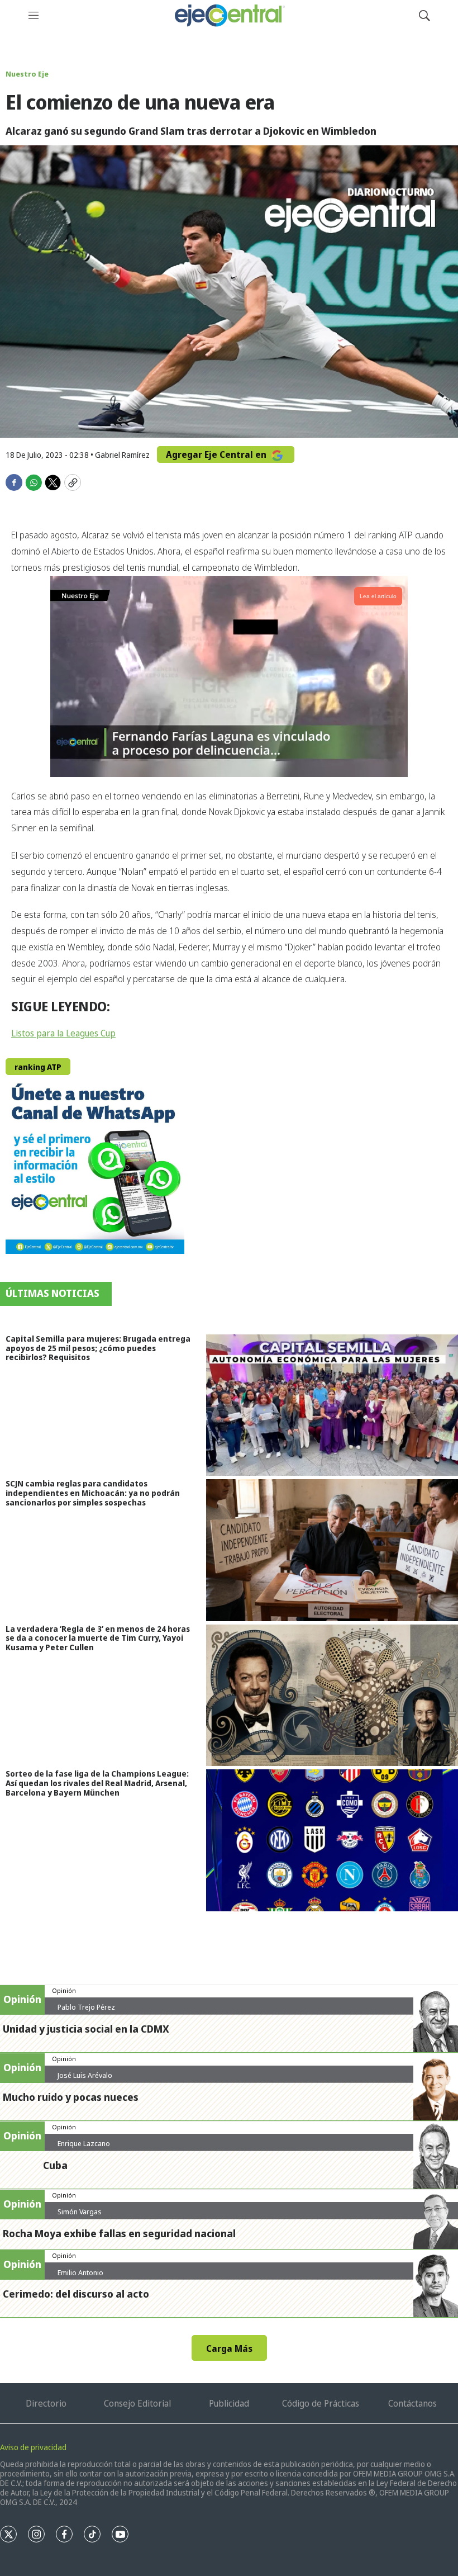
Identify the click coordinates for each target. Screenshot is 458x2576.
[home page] (229, 15)
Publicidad (229, 2403)
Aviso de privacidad (33, 2447)
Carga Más (229, 2348)
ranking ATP (38, 1067)
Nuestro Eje (27, 74)
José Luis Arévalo (85, 2075)
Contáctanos (412, 2403)
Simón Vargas (80, 2212)
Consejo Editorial (137, 2403)
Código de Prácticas (321, 2403)
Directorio (46, 2403)
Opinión (64, 1990)
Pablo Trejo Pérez (86, 2007)
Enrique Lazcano (84, 2143)
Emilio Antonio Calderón (80, 2277)
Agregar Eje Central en (217, 454)
